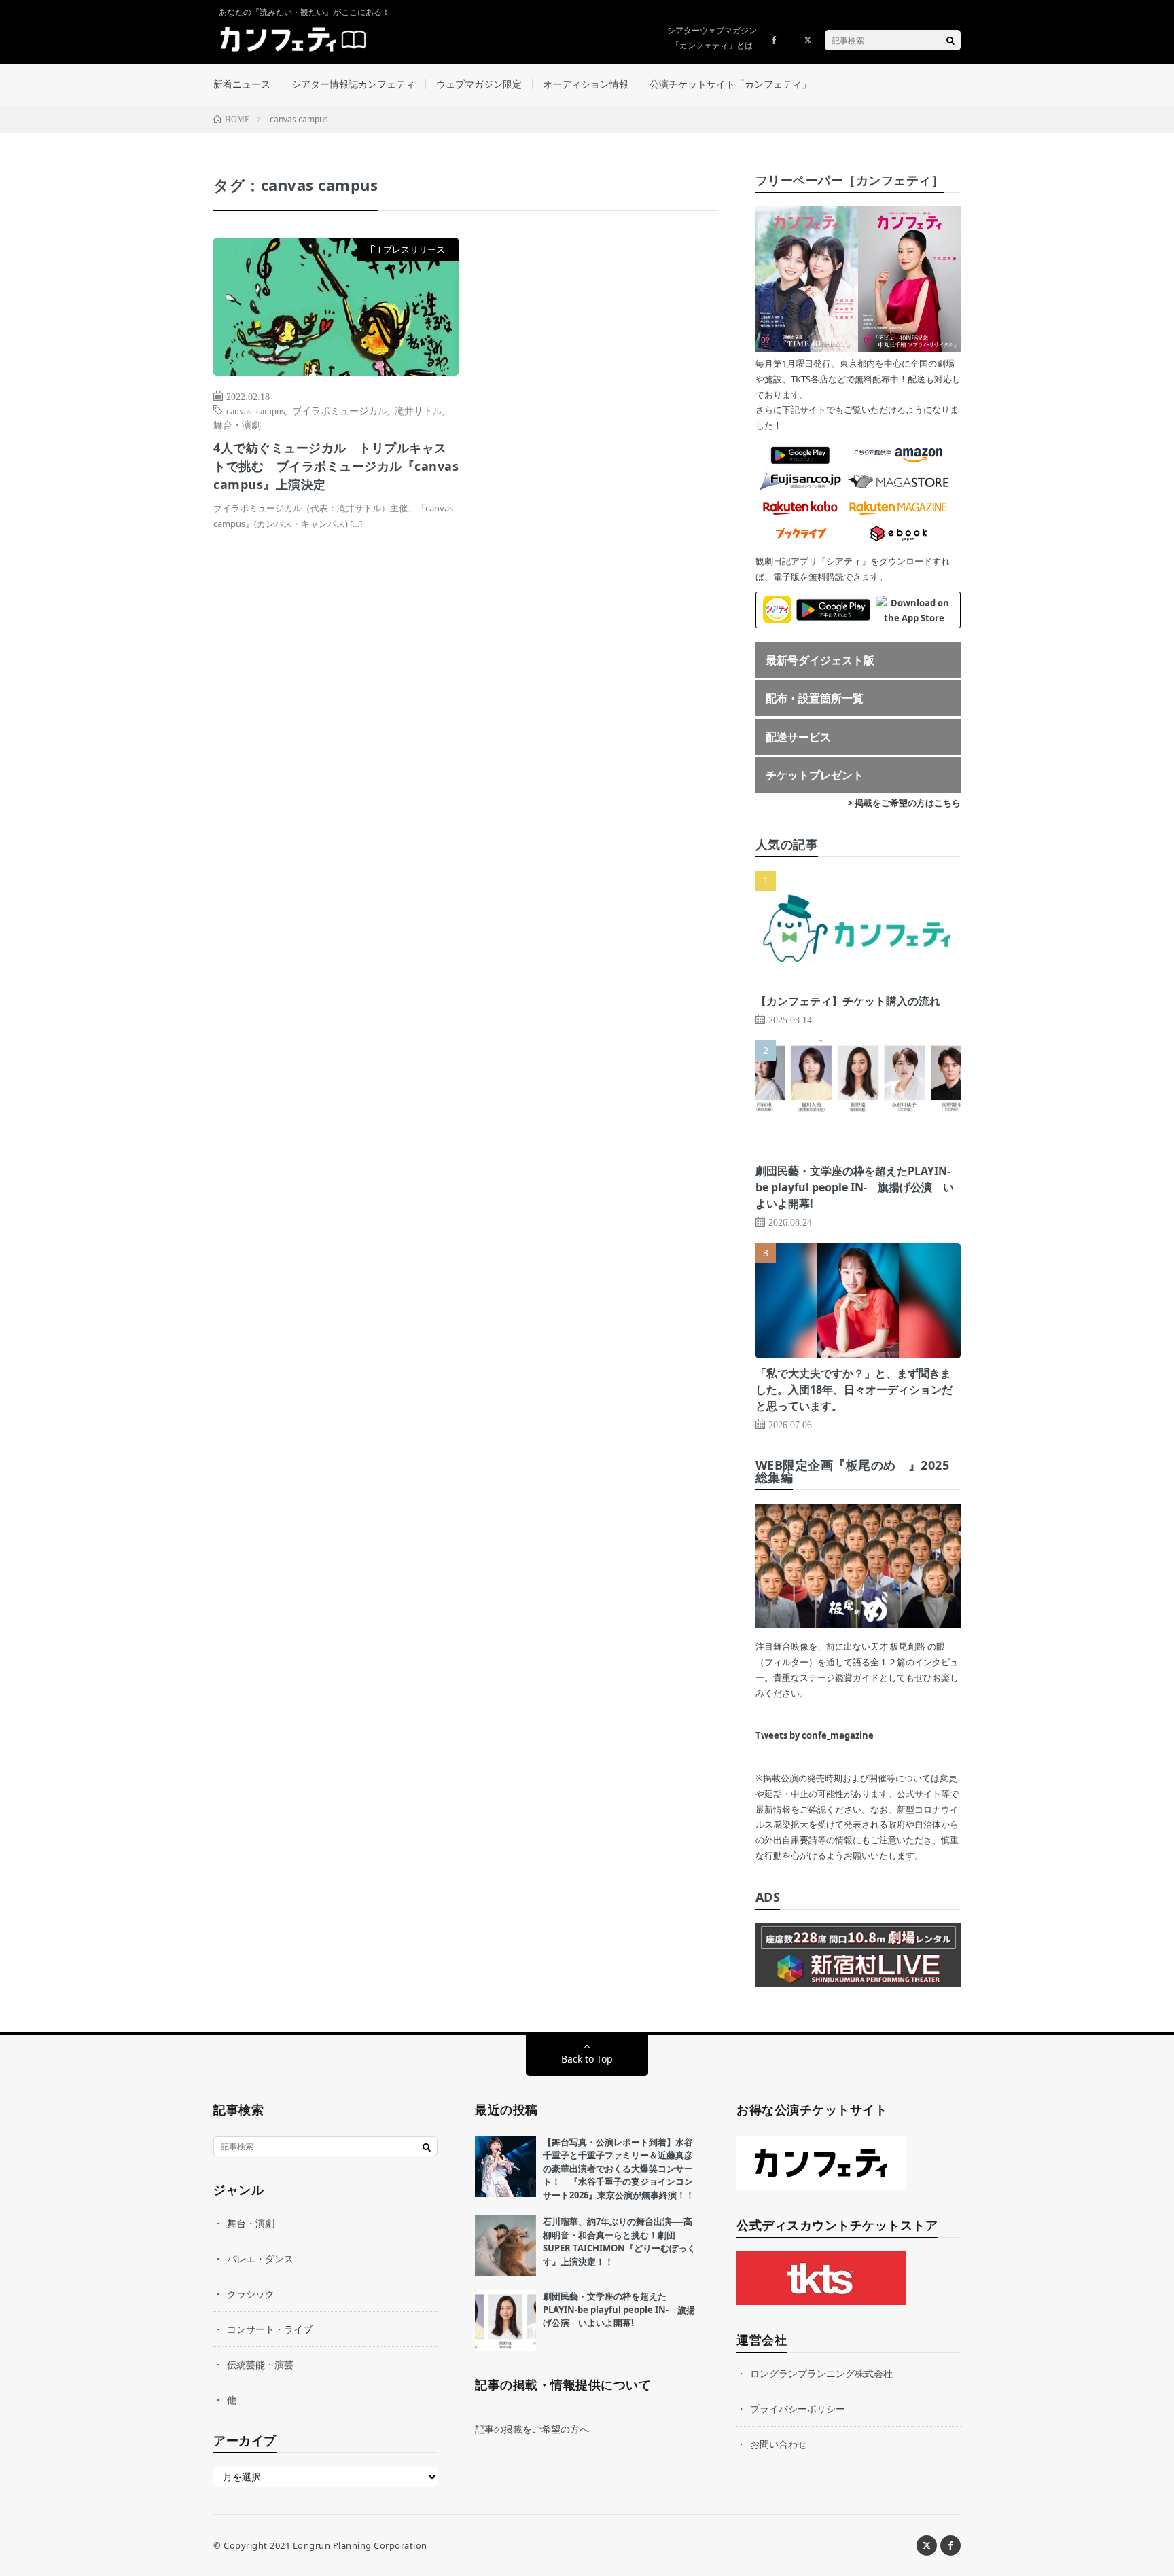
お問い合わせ (779, 2444)
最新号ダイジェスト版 (820, 660)
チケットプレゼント (815, 775)
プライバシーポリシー (798, 2409)
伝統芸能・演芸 (260, 2364)
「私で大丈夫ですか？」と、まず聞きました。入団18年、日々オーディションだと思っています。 (854, 1390)
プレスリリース (414, 249)
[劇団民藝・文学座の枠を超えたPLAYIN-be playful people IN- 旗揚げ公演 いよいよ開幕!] (505, 2321)
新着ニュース (242, 84)
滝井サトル (419, 410)
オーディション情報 (586, 84)
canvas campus (255, 410)
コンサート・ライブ (270, 2329)
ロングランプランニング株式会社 (821, 2373)
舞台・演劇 (237, 424)
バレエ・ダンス (260, 2258)
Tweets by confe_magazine (815, 1735)
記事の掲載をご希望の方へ (532, 2429)
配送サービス (798, 737)
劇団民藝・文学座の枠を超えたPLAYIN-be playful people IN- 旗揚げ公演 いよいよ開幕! (855, 1187)
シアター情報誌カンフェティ (353, 84)
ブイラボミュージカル (340, 410)
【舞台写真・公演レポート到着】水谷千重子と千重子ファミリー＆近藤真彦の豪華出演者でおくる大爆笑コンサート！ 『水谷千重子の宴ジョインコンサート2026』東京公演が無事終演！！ (619, 2169)
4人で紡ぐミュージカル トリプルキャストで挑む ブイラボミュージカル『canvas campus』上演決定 (336, 466)
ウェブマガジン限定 (479, 84)
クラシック (251, 2294)
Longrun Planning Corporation (360, 2545)
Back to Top (587, 2059)
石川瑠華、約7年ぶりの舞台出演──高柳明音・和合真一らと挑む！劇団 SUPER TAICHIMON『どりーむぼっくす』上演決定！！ (619, 2242)
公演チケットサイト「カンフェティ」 (730, 84)
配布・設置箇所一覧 (815, 698)
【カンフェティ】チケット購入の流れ (848, 1001)
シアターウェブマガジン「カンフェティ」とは (712, 38)
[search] (950, 40)
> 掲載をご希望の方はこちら (904, 803)
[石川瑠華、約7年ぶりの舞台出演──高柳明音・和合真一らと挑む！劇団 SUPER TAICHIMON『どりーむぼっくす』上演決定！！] (505, 2246)
